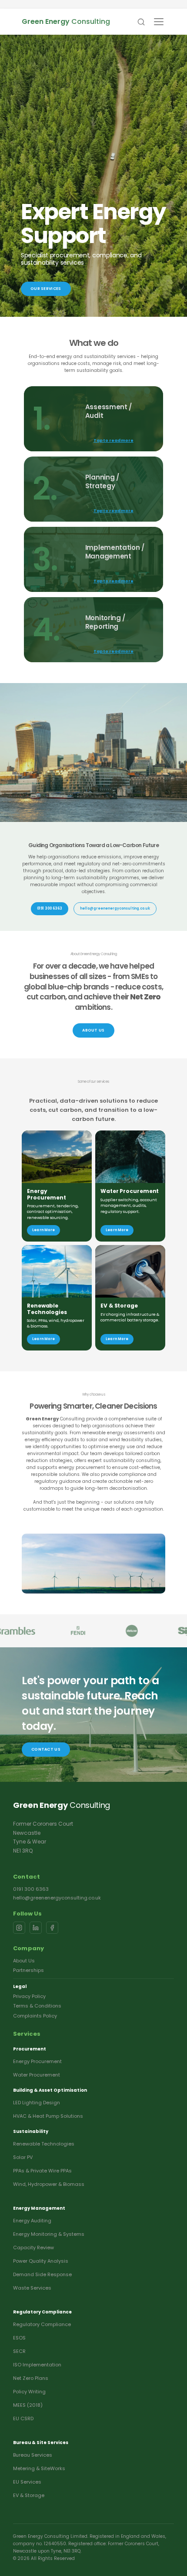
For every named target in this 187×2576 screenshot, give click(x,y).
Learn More (43, 1230)
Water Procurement (37, 2075)
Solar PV (23, 2157)
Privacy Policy (29, 1996)
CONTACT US (46, 1749)
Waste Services (32, 2288)
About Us (24, 1961)
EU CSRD (23, 2418)
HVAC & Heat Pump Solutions (48, 2116)
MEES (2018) (28, 2405)
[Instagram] (19, 1928)
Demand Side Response (42, 2274)
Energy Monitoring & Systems (49, 2234)
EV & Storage (29, 2495)
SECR (19, 2351)
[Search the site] (141, 22)
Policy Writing (29, 2392)
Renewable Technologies (44, 2144)
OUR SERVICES (46, 289)
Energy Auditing (32, 2221)
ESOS (19, 2338)
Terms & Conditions (37, 2006)
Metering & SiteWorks (39, 2468)
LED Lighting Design (37, 2103)
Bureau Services (33, 2455)
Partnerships (28, 1970)
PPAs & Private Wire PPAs (42, 2171)
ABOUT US (93, 1030)
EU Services (27, 2482)
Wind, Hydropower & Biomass (49, 2184)
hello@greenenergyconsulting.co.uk (57, 1898)
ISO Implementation (37, 2365)
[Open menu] (159, 22)
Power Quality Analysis (41, 2261)
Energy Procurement (37, 2061)
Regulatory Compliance (42, 2324)
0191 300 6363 (50, 908)
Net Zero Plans (31, 2378)
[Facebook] (52, 1928)
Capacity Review (33, 2247)
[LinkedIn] (36, 1928)
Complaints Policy (35, 2016)
